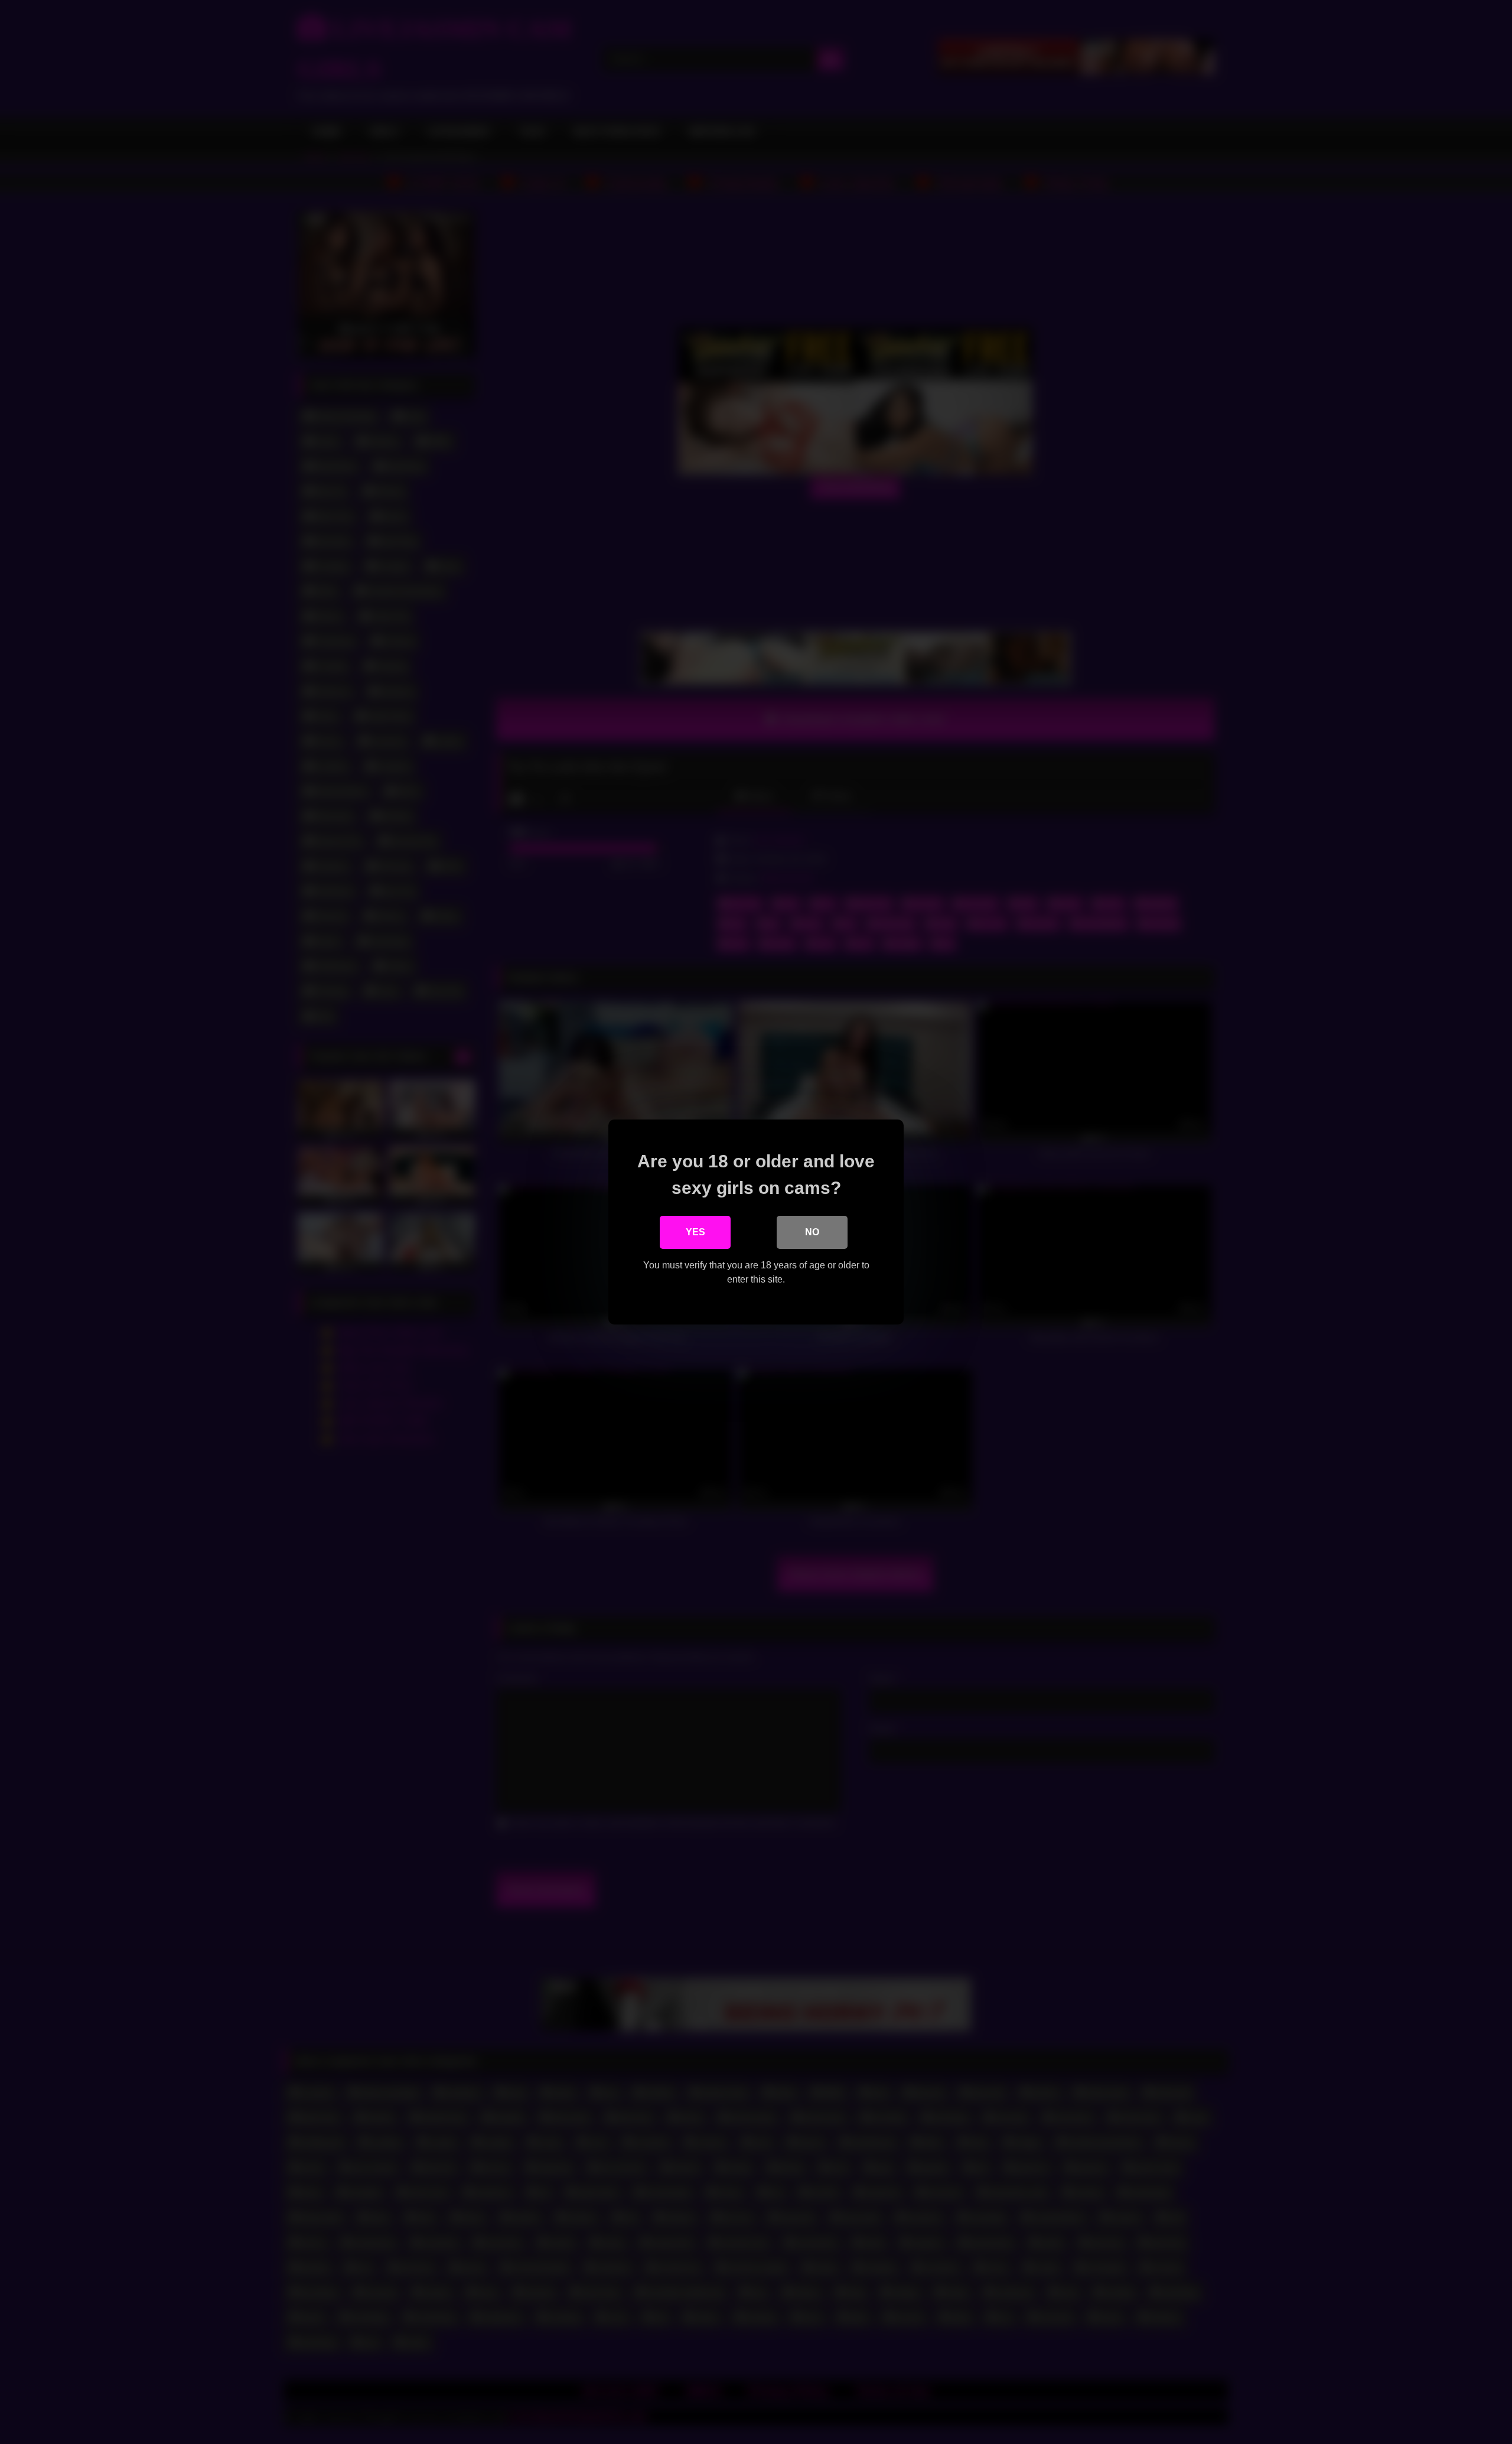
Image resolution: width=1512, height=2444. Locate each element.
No (812, 1232)
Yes (695, 1232)
